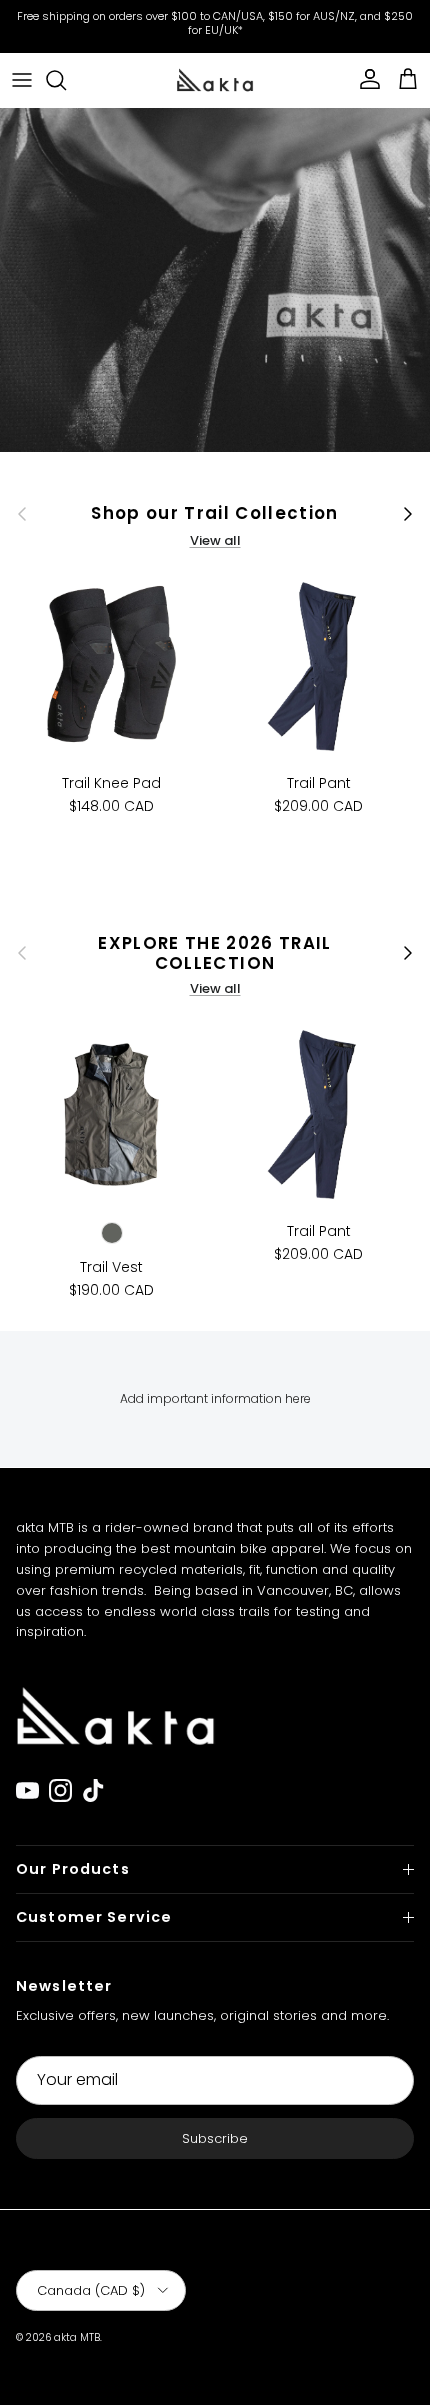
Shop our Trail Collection (215, 513)
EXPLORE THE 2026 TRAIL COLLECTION (215, 953)
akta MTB (77, 2337)
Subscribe (215, 2138)
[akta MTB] (215, 79)
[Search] (66, 80)
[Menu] (22, 80)
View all (215, 540)
